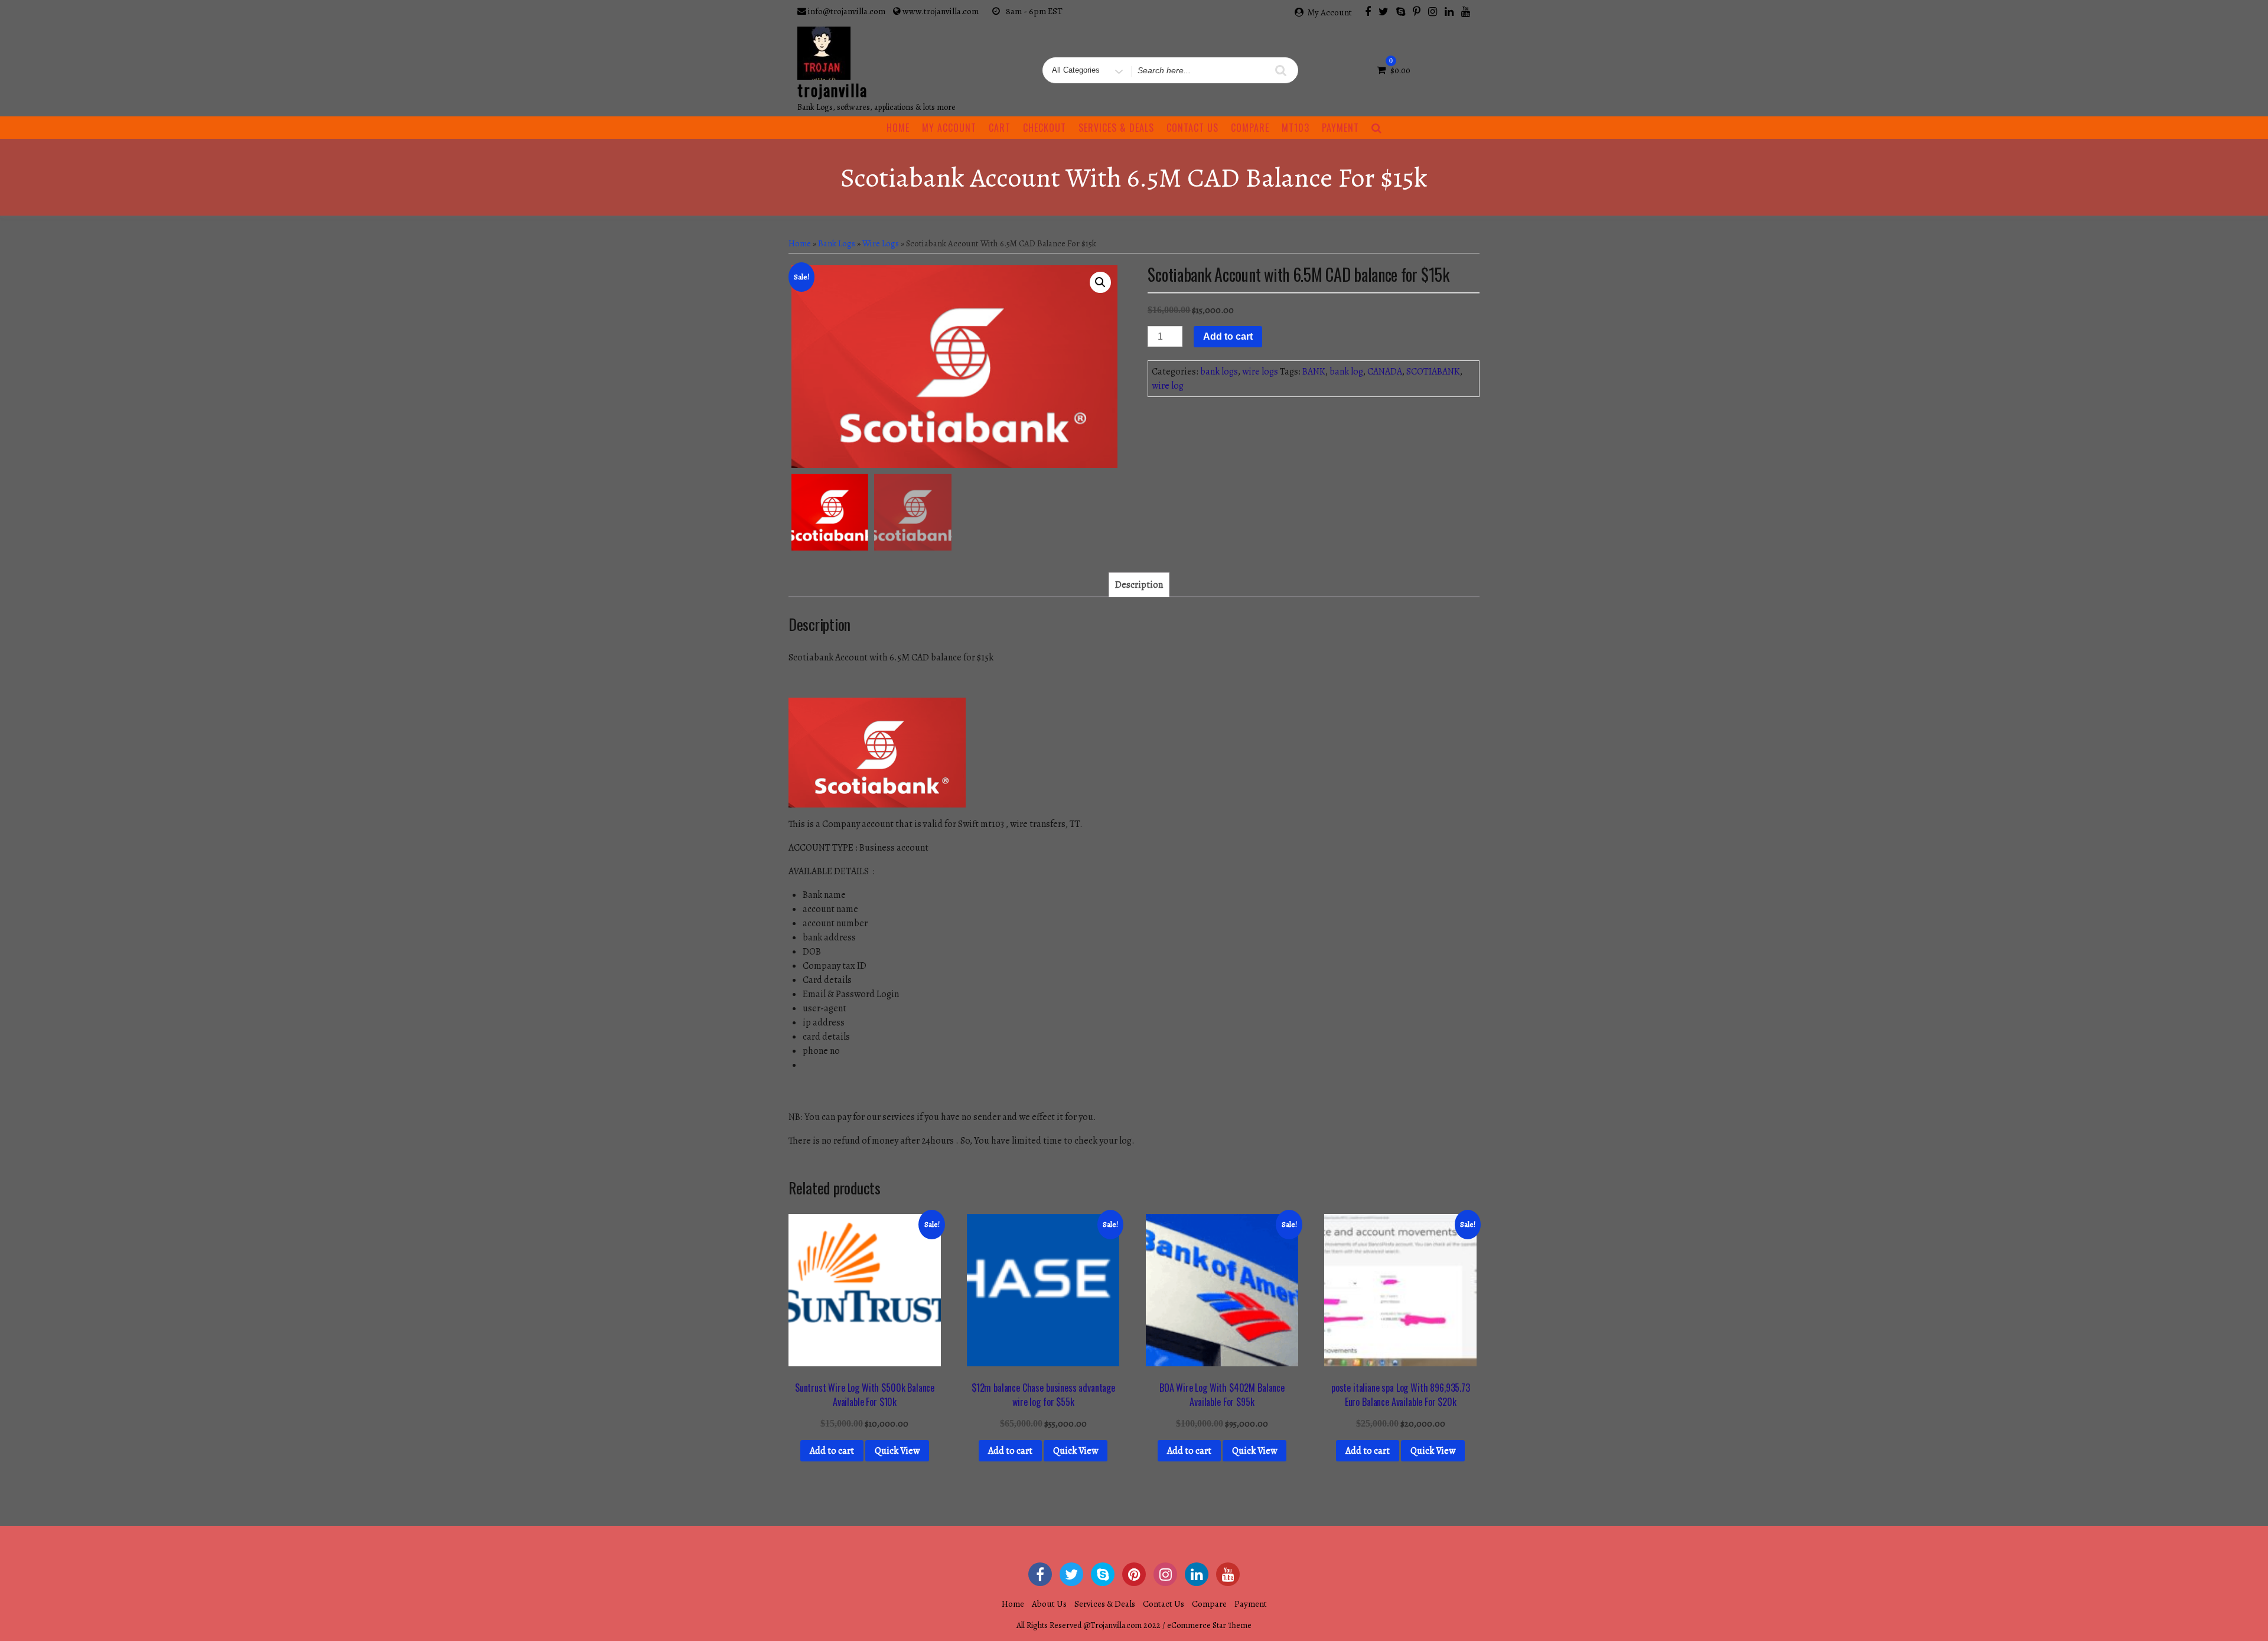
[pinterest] (1134, 1574)
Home (898, 128)
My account (949, 128)
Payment (1340, 128)
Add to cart (1228, 336)
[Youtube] (1466, 11)
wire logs (881, 243)
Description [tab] (1139, 585)
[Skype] (1401, 11)
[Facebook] (1368, 11)
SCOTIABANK (1433, 372)
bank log (1346, 372)
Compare (1250, 128)
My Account (1330, 12)
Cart (1000, 128)
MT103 (1296, 128)
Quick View (897, 1451)
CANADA (1385, 372)
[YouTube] (1228, 1574)
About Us (1049, 1604)
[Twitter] (1384, 11)
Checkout (1045, 128)
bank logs (837, 243)
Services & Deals (1116, 128)
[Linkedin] (1449, 11)
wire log (1168, 386)
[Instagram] (1433, 11)
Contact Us (1192, 128)
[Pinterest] (1417, 11)
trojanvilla (832, 90)
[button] (1100, 282)
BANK (1314, 372)
